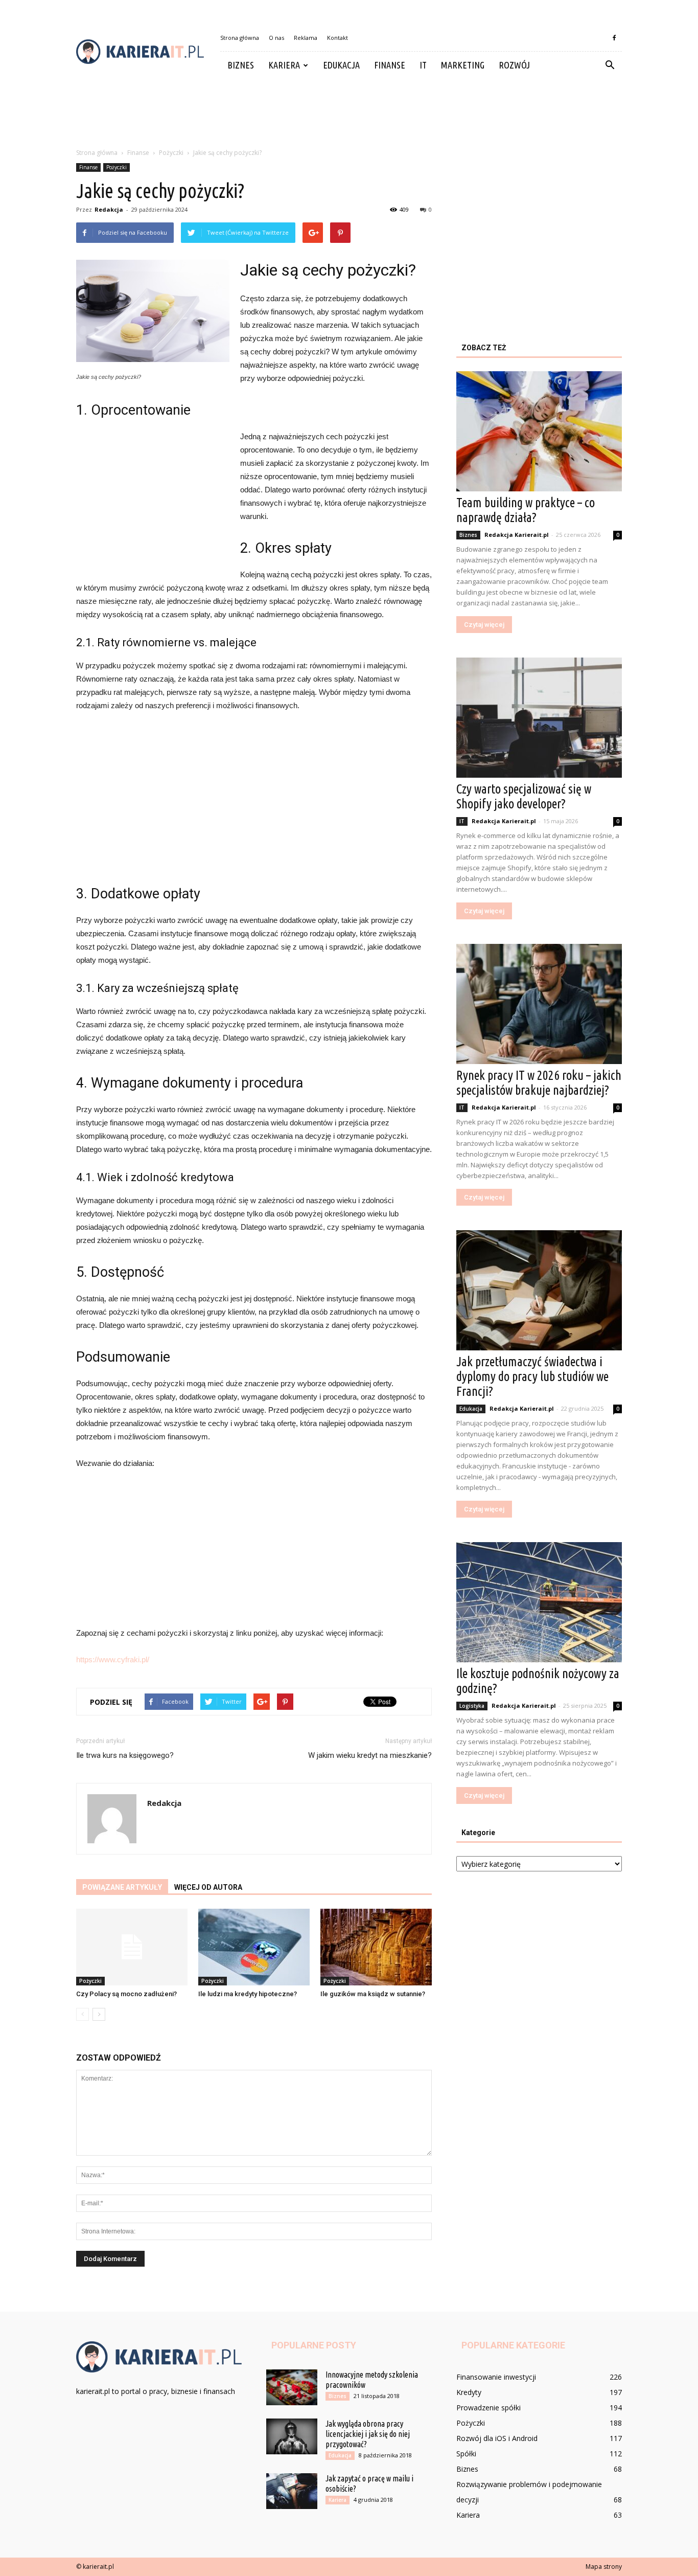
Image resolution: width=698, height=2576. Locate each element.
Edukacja (341, 65)
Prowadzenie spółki (488, 2408)
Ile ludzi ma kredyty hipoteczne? (248, 1994)
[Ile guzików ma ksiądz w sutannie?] (376, 1947)
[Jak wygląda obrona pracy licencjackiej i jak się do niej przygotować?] (292, 2436)
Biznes (241, 65)
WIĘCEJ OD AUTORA (208, 1887)
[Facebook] (614, 38)
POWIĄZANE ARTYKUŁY (122, 1887)
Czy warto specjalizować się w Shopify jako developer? (524, 796)
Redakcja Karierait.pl (517, 535)
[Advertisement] (349, 114)
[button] (610, 65)
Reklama (306, 38)
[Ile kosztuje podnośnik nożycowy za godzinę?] (539, 1602)
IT (423, 65)
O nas (276, 38)
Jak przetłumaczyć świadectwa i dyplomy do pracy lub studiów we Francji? (532, 1376)
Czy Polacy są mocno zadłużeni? (126, 1994)
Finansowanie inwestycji (496, 2377)
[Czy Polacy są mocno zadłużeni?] (132, 1947)
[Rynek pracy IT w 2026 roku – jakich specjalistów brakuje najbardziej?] (539, 1004)
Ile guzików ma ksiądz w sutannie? (373, 1994)
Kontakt (338, 38)
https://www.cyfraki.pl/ (113, 1659)
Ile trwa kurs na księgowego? (125, 1755)
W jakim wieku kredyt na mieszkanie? (370, 1755)
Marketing (463, 65)
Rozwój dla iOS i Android (497, 2438)
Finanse (390, 65)
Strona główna (240, 38)
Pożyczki (117, 167)
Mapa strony (604, 2567)
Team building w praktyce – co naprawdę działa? (526, 510)
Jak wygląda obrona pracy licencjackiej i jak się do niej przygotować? (368, 2434)
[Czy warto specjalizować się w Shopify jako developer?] (539, 718)
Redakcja (109, 209)
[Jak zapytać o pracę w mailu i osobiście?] (292, 2491)
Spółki (466, 2454)
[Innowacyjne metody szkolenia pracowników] (292, 2387)
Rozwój (514, 65)
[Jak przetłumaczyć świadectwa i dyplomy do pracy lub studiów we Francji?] (539, 1290)
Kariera (284, 65)
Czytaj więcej (484, 625)
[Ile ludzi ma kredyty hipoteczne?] (254, 1947)
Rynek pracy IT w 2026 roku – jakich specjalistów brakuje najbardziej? (539, 1083)
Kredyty (469, 2392)
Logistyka (472, 1706)
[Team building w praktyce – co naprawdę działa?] (539, 431)
